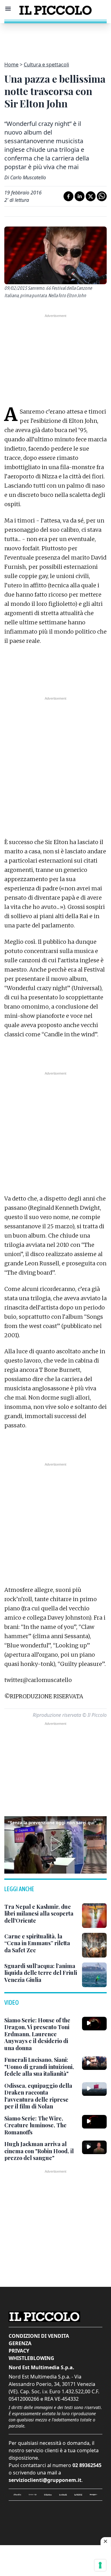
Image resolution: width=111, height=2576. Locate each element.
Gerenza (20, 2343)
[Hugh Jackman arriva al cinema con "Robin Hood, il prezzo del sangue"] (94, 2147)
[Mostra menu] (8, 9)
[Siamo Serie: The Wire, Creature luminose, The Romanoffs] (94, 2122)
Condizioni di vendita (39, 2336)
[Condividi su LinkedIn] (80, 196)
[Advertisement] (55, 39)
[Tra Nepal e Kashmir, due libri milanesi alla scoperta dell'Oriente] (94, 1916)
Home (11, 65)
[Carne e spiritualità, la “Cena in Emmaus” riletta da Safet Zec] (94, 1945)
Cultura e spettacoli (46, 65)
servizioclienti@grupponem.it (45, 2480)
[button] (55, 1844)
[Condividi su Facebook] (68, 196)
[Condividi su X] (91, 196)
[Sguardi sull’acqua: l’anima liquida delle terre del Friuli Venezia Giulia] (94, 1975)
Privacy (19, 2351)
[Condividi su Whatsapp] (102, 196)
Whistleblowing (31, 2358)
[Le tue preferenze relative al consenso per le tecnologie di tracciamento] (100, 2565)
